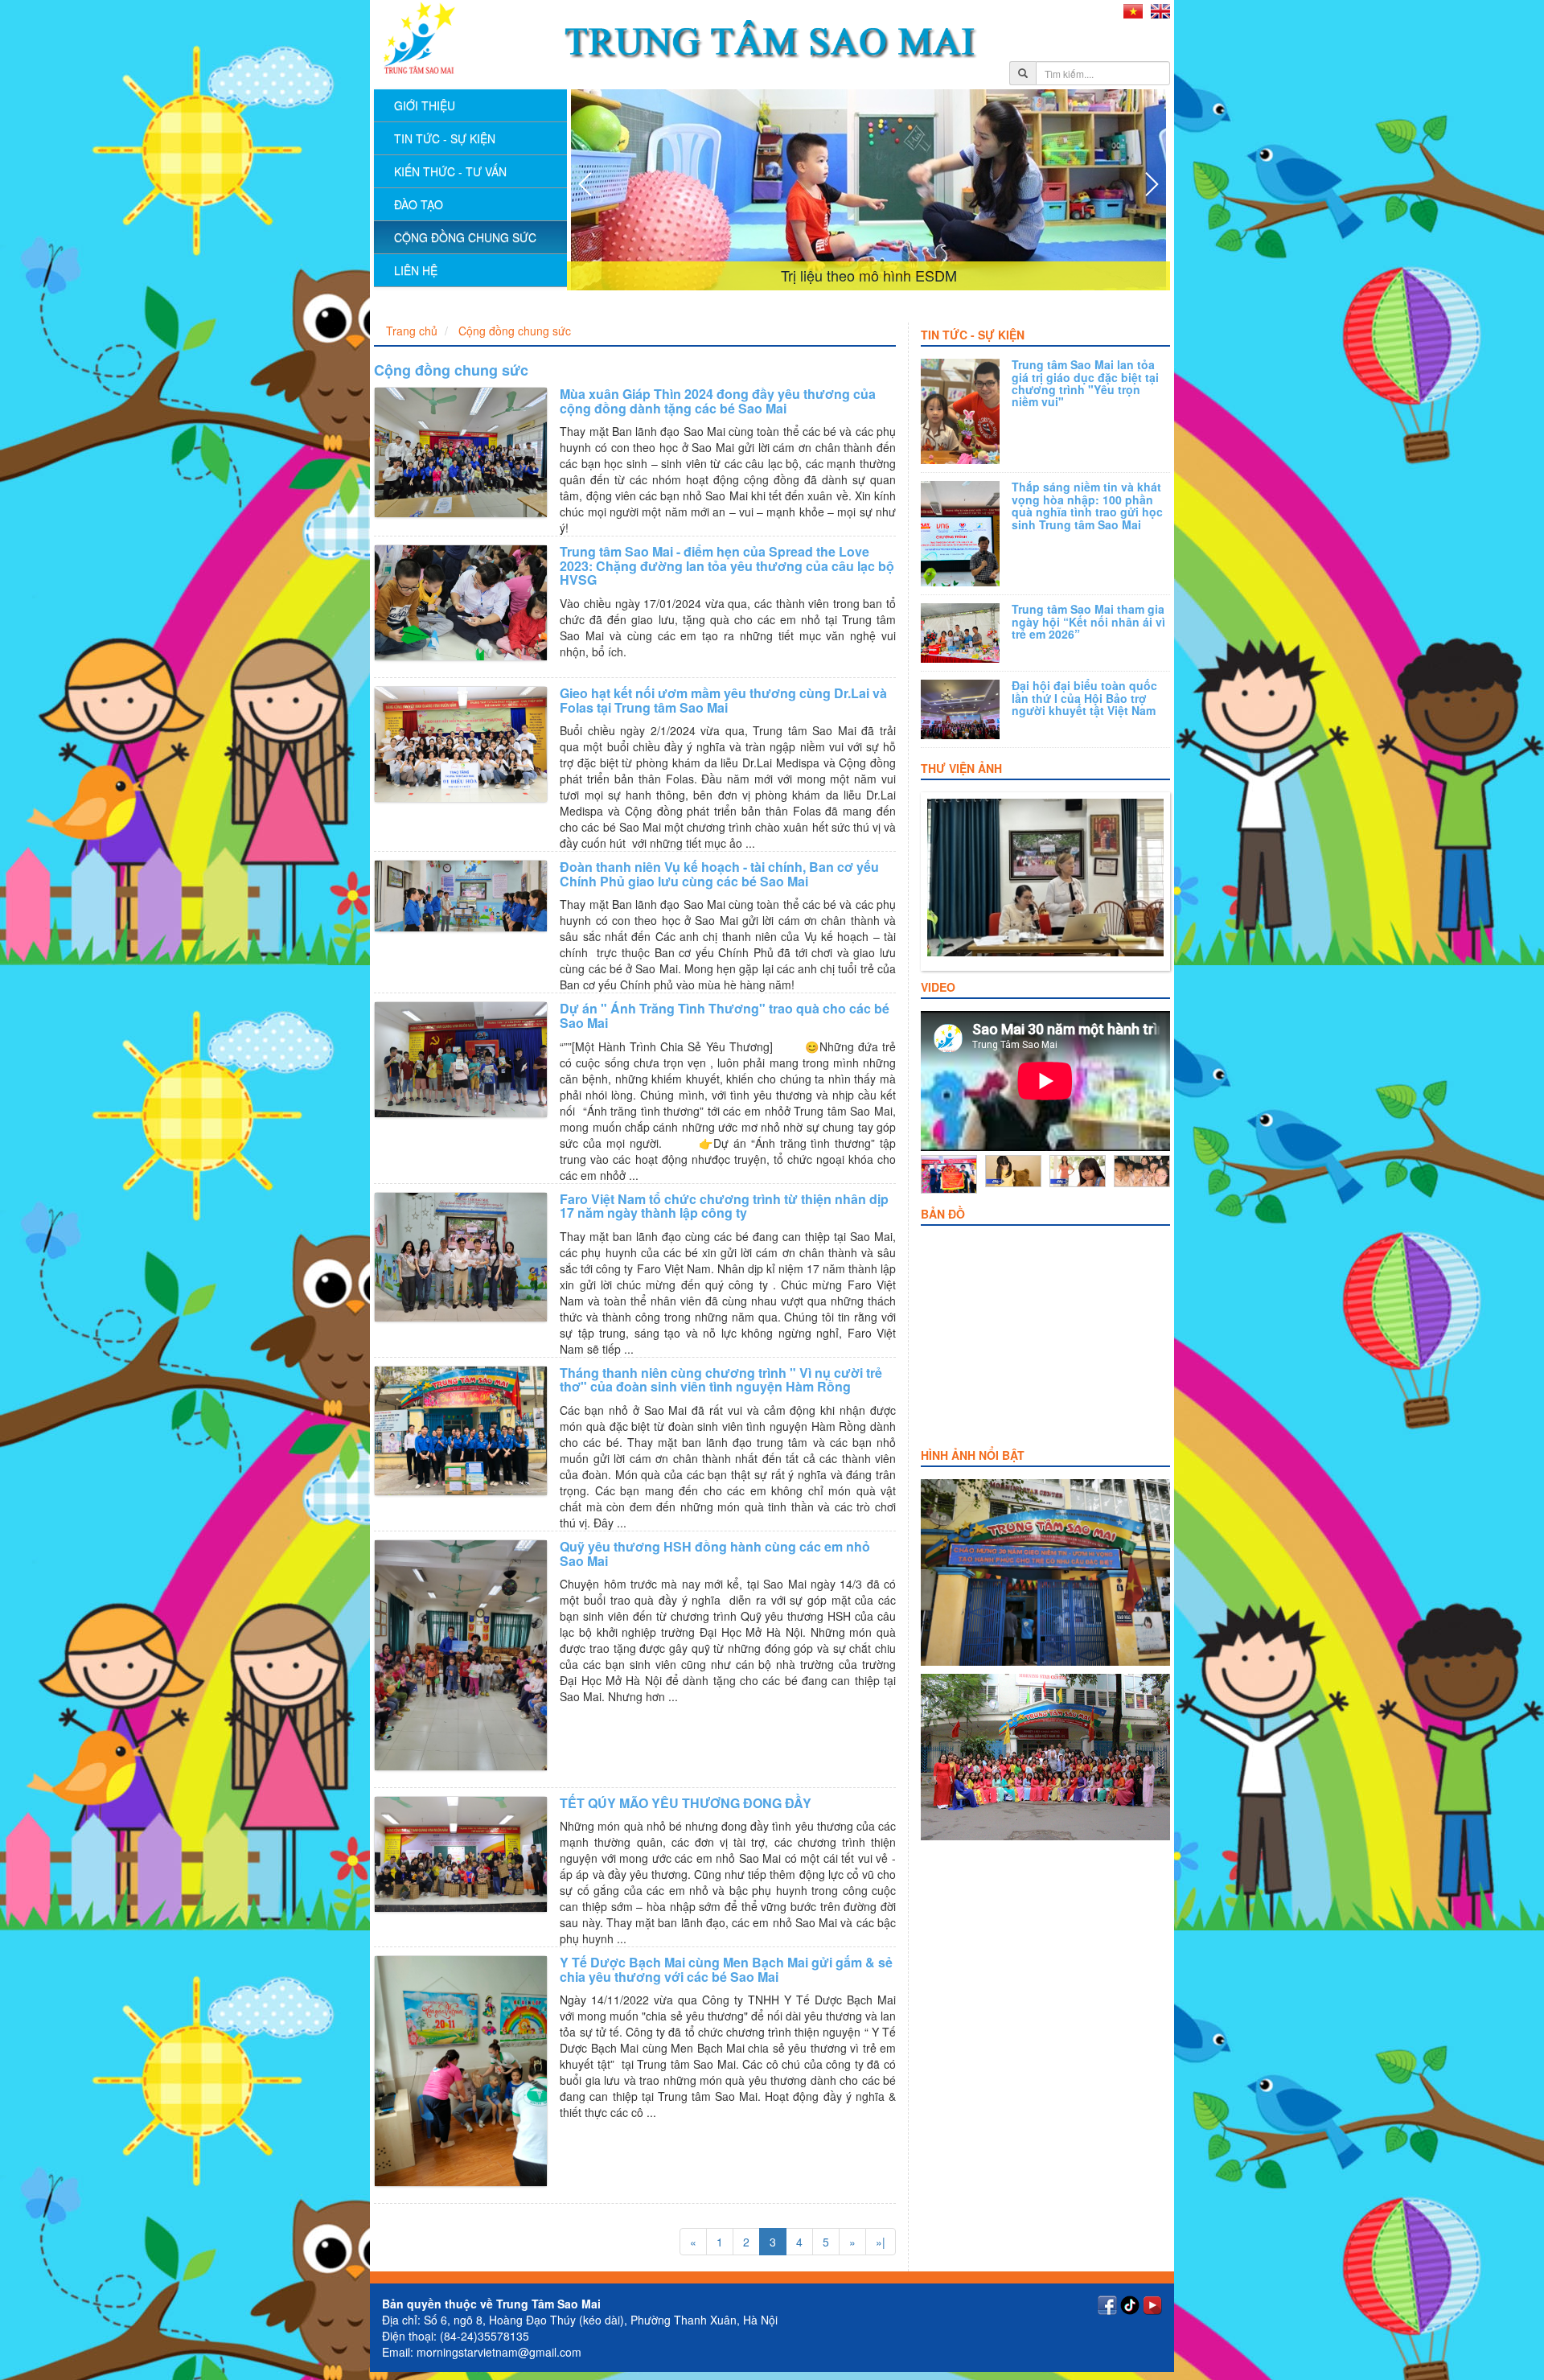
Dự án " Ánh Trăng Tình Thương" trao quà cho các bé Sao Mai (725, 1015)
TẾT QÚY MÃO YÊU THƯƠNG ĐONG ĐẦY (686, 1803)
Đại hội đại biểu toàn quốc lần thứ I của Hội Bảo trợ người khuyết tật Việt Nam (1084, 698)
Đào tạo (419, 204)
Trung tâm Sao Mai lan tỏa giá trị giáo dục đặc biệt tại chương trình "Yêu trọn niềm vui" (1085, 383)
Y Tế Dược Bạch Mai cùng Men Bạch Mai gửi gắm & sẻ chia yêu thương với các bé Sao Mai (726, 1969)
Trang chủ (412, 331)
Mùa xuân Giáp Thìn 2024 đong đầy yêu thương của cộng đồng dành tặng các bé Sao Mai (718, 401)
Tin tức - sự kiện (445, 138)
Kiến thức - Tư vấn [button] (450, 171)
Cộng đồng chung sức (465, 237)
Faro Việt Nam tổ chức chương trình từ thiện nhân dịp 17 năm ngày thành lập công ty (724, 1206)
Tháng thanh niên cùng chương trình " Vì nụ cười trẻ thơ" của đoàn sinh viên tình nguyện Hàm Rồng (721, 1380)
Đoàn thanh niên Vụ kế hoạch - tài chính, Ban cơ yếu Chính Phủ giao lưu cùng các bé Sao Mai (719, 874)
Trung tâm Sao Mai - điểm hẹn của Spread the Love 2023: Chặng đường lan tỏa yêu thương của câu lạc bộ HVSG (727, 565)
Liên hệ (416, 270)
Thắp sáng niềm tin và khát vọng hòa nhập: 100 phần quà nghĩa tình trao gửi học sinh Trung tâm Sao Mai (1087, 505)
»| (881, 2242)
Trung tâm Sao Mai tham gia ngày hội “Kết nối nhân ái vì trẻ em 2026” (1088, 621)
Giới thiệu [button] (425, 105)
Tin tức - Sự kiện (973, 335)
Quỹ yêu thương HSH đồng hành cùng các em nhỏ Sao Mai (715, 1554)
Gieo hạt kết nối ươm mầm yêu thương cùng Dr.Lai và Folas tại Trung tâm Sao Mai (723, 700)
